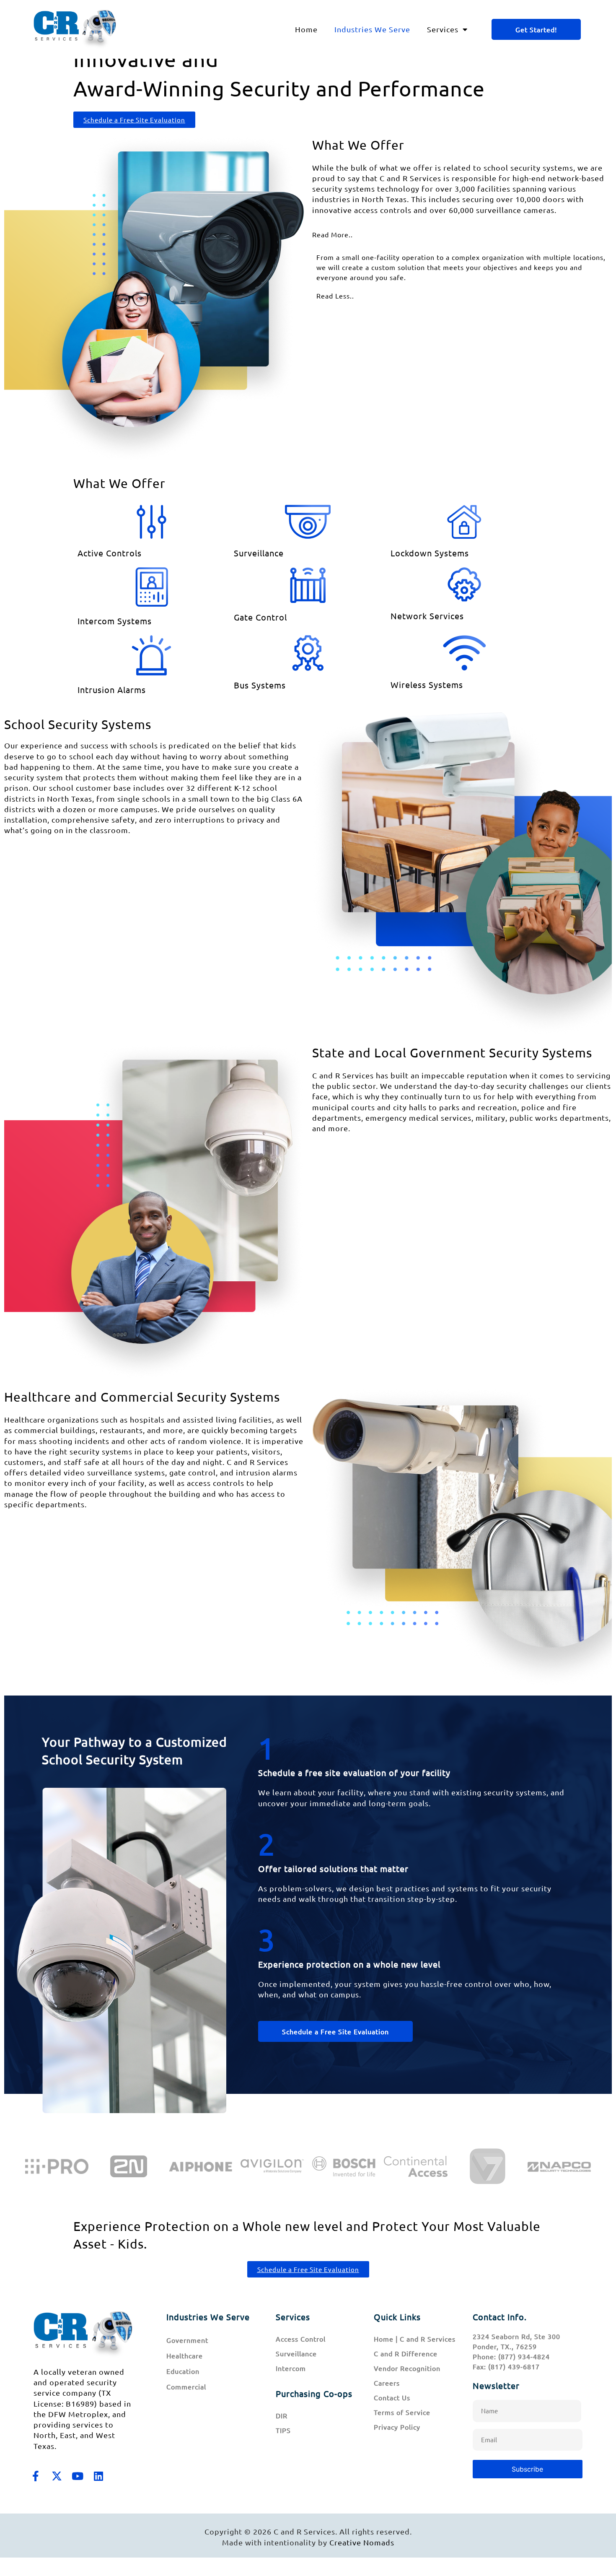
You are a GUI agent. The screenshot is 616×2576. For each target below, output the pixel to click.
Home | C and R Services (415, 2339)
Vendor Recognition (407, 2368)
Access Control (301, 2339)
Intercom (291, 2368)
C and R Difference (406, 2353)
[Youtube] (78, 2476)
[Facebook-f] (36, 2476)
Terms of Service (402, 2412)
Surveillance (296, 2353)
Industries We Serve (372, 29)
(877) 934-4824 (524, 2356)
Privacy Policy (397, 2427)
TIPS (283, 2430)
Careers (387, 2383)
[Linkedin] (98, 2476)
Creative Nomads (362, 2542)
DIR (282, 2415)
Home (306, 29)
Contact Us (392, 2397)
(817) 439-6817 (514, 2366)
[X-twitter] (57, 2476)
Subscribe (527, 2469)
